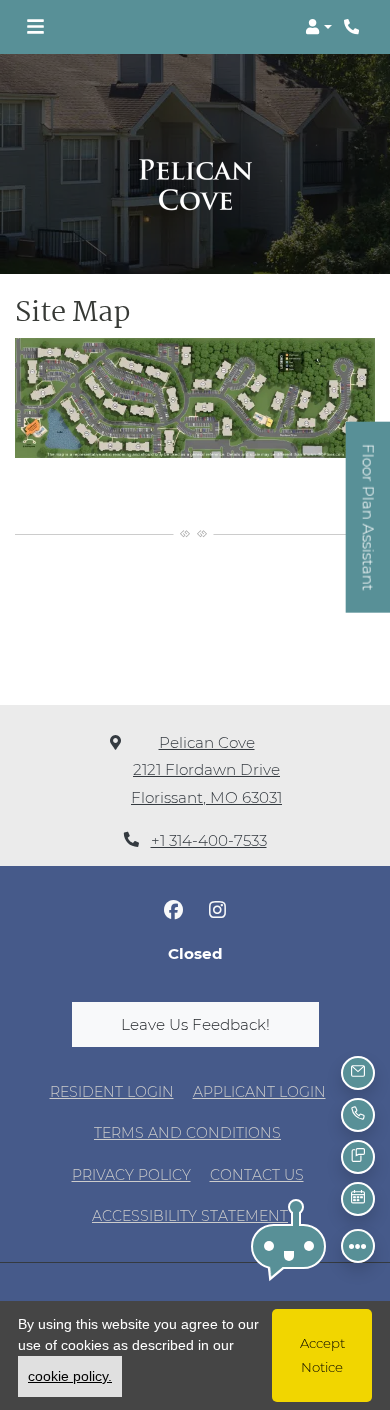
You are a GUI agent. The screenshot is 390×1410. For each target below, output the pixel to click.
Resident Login (112, 1091)
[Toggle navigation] (35, 27)
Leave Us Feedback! (220, 1024)
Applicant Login (259, 1091)
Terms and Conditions (187, 1132)
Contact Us (257, 1175)
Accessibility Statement (190, 1215)
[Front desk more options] (358, 1246)
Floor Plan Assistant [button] (369, 527)
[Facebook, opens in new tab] (173, 910)
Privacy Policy (131, 1174)
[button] (318, 27)
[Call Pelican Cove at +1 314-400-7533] (354, 27)
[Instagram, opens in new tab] (217, 910)
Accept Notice (322, 1355)
